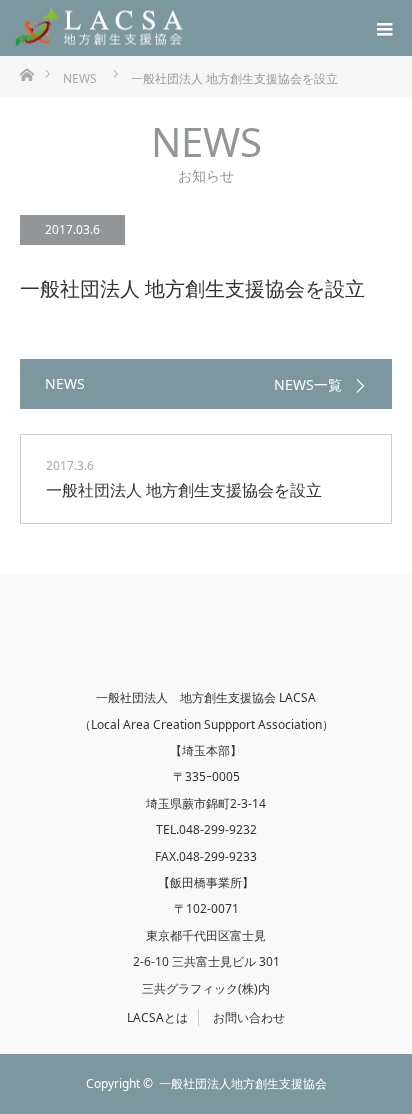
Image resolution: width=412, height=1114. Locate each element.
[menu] (384, 28)
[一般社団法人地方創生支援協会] (100, 28)
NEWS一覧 (308, 385)
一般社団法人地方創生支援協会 (243, 1083)
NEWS (80, 78)
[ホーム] (26, 73)
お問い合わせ (249, 1017)
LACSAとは (157, 1017)
